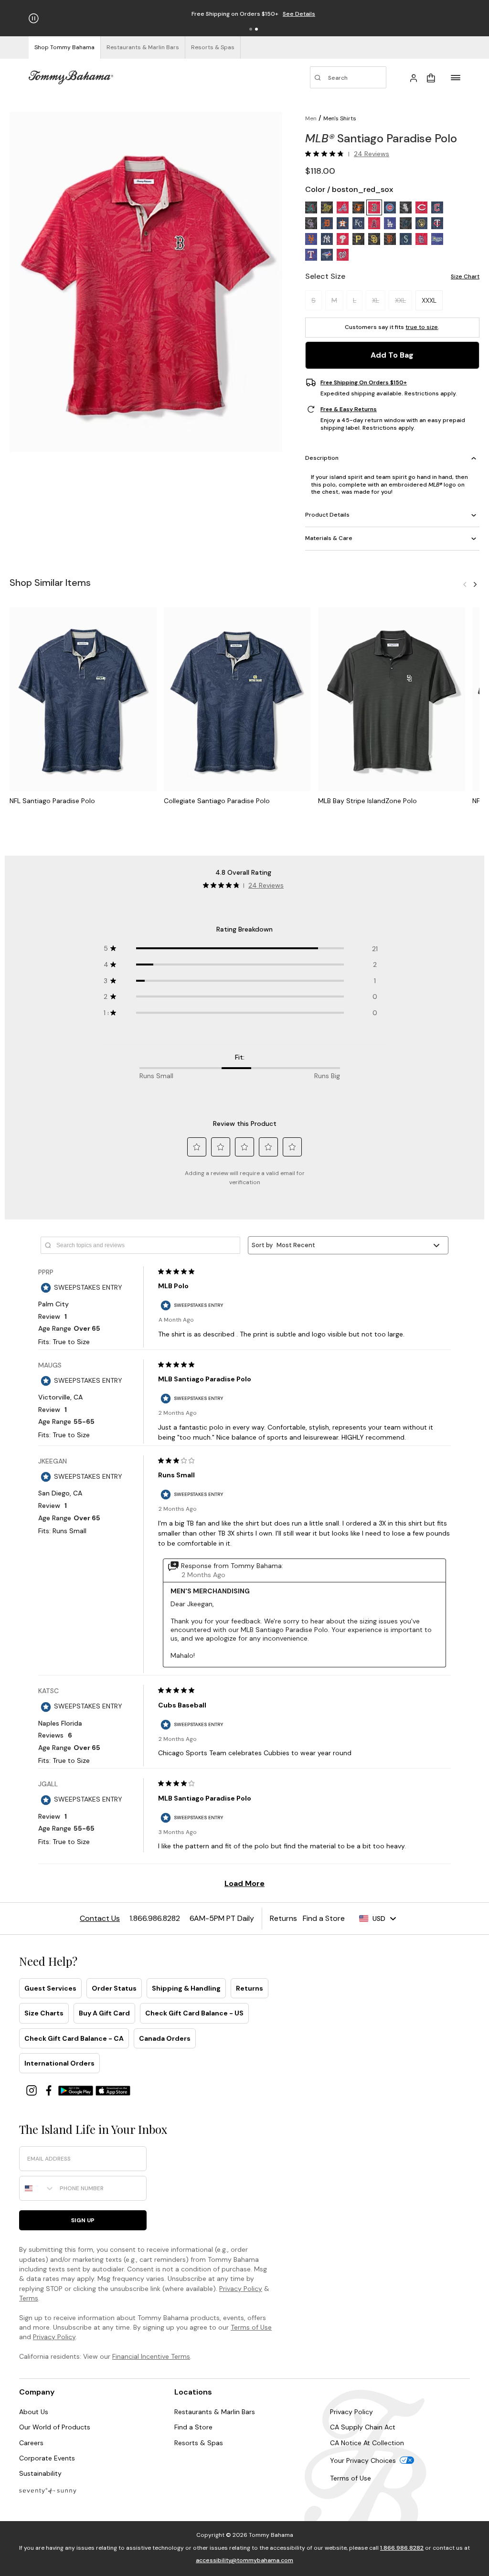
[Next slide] (475, 584)
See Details (299, 14)
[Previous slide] (465, 584)
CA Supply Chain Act (363, 2427)
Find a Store (193, 2427)
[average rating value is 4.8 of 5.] (327, 154)
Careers (31, 2443)
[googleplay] (77, 2090)
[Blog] (48, 2490)
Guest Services (50, 1988)
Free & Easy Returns (349, 409)
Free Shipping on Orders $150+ (364, 382)
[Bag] (431, 77)
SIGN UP (83, 2220)
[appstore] (113, 2090)
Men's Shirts (340, 118)
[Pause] (34, 18)
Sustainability (40, 2473)
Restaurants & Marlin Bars (215, 2412)
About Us (34, 2412)
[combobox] (37, 2188)
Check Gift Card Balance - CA (74, 2038)
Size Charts (44, 2013)
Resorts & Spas (199, 2443)
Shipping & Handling (186, 1988)
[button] (251, 29)
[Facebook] (50, 2090)
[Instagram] (32, 2090)
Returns (250, 1988)
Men (311, 118)
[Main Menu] (456, 77)
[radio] (311, 207)
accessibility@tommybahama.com (244, 2560)
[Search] (348, 77)
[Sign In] (414, 77)
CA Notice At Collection (367, 2443)
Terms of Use (251, 2327)
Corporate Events (47, 2458)
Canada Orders (165, 2038)
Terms (29, 2298)
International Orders (59, 2063)
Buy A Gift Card (104, 2013)
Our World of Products (55, 2427)
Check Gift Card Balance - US (194, 2013)
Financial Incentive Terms (151, 2356)
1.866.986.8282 (402, 2548)
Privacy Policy (241, 2289)
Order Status (114, 1988)
